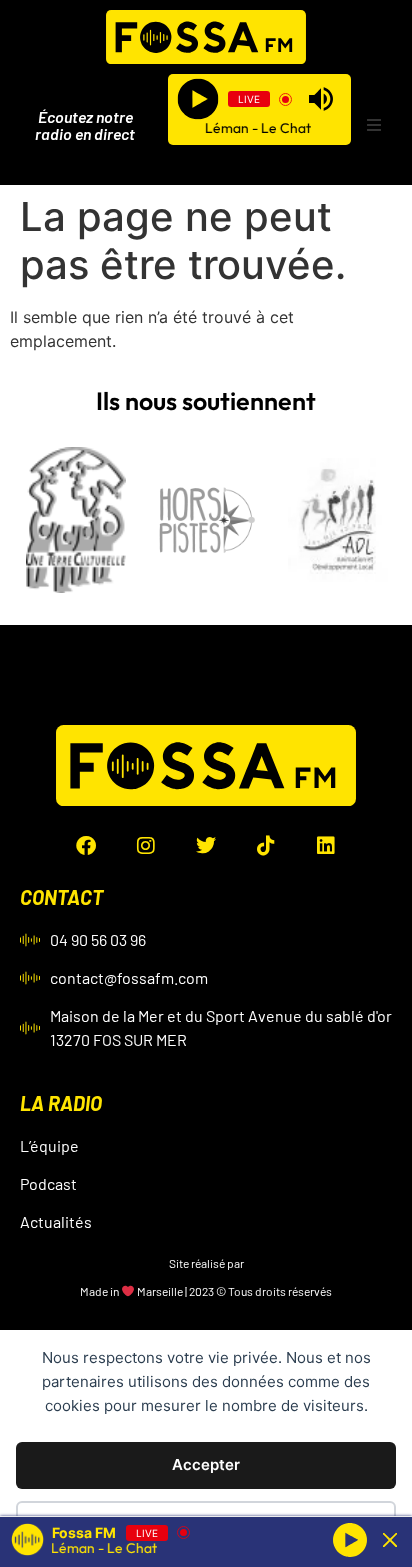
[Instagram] (146, 846)
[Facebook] (86, 846)
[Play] (198, 99)
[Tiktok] (266, 846)
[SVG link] (206, 37)
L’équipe (49, 1145)
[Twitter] (206, 846)
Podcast (48, 1183)
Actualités (56, 1221)
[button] (374, 125)
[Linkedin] (326, 846)
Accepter (206, 1464)
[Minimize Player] (390, 1540)
